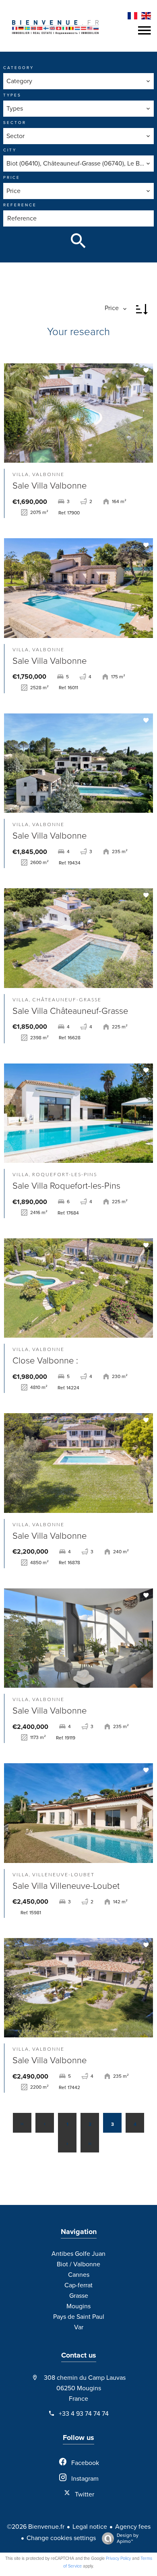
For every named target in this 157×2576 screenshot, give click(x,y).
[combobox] (78, 81)
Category (19, 68)
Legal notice (90, 2527)
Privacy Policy (118, 2558)
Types (12, 95)
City (10, 150)
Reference (20, 205)
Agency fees (133, 2527)
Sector (15, 123)
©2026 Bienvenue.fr (36, 2527)
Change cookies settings (61, 2538)
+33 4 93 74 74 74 (84, 2414)
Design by (128, 2538)
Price (12, 178)
